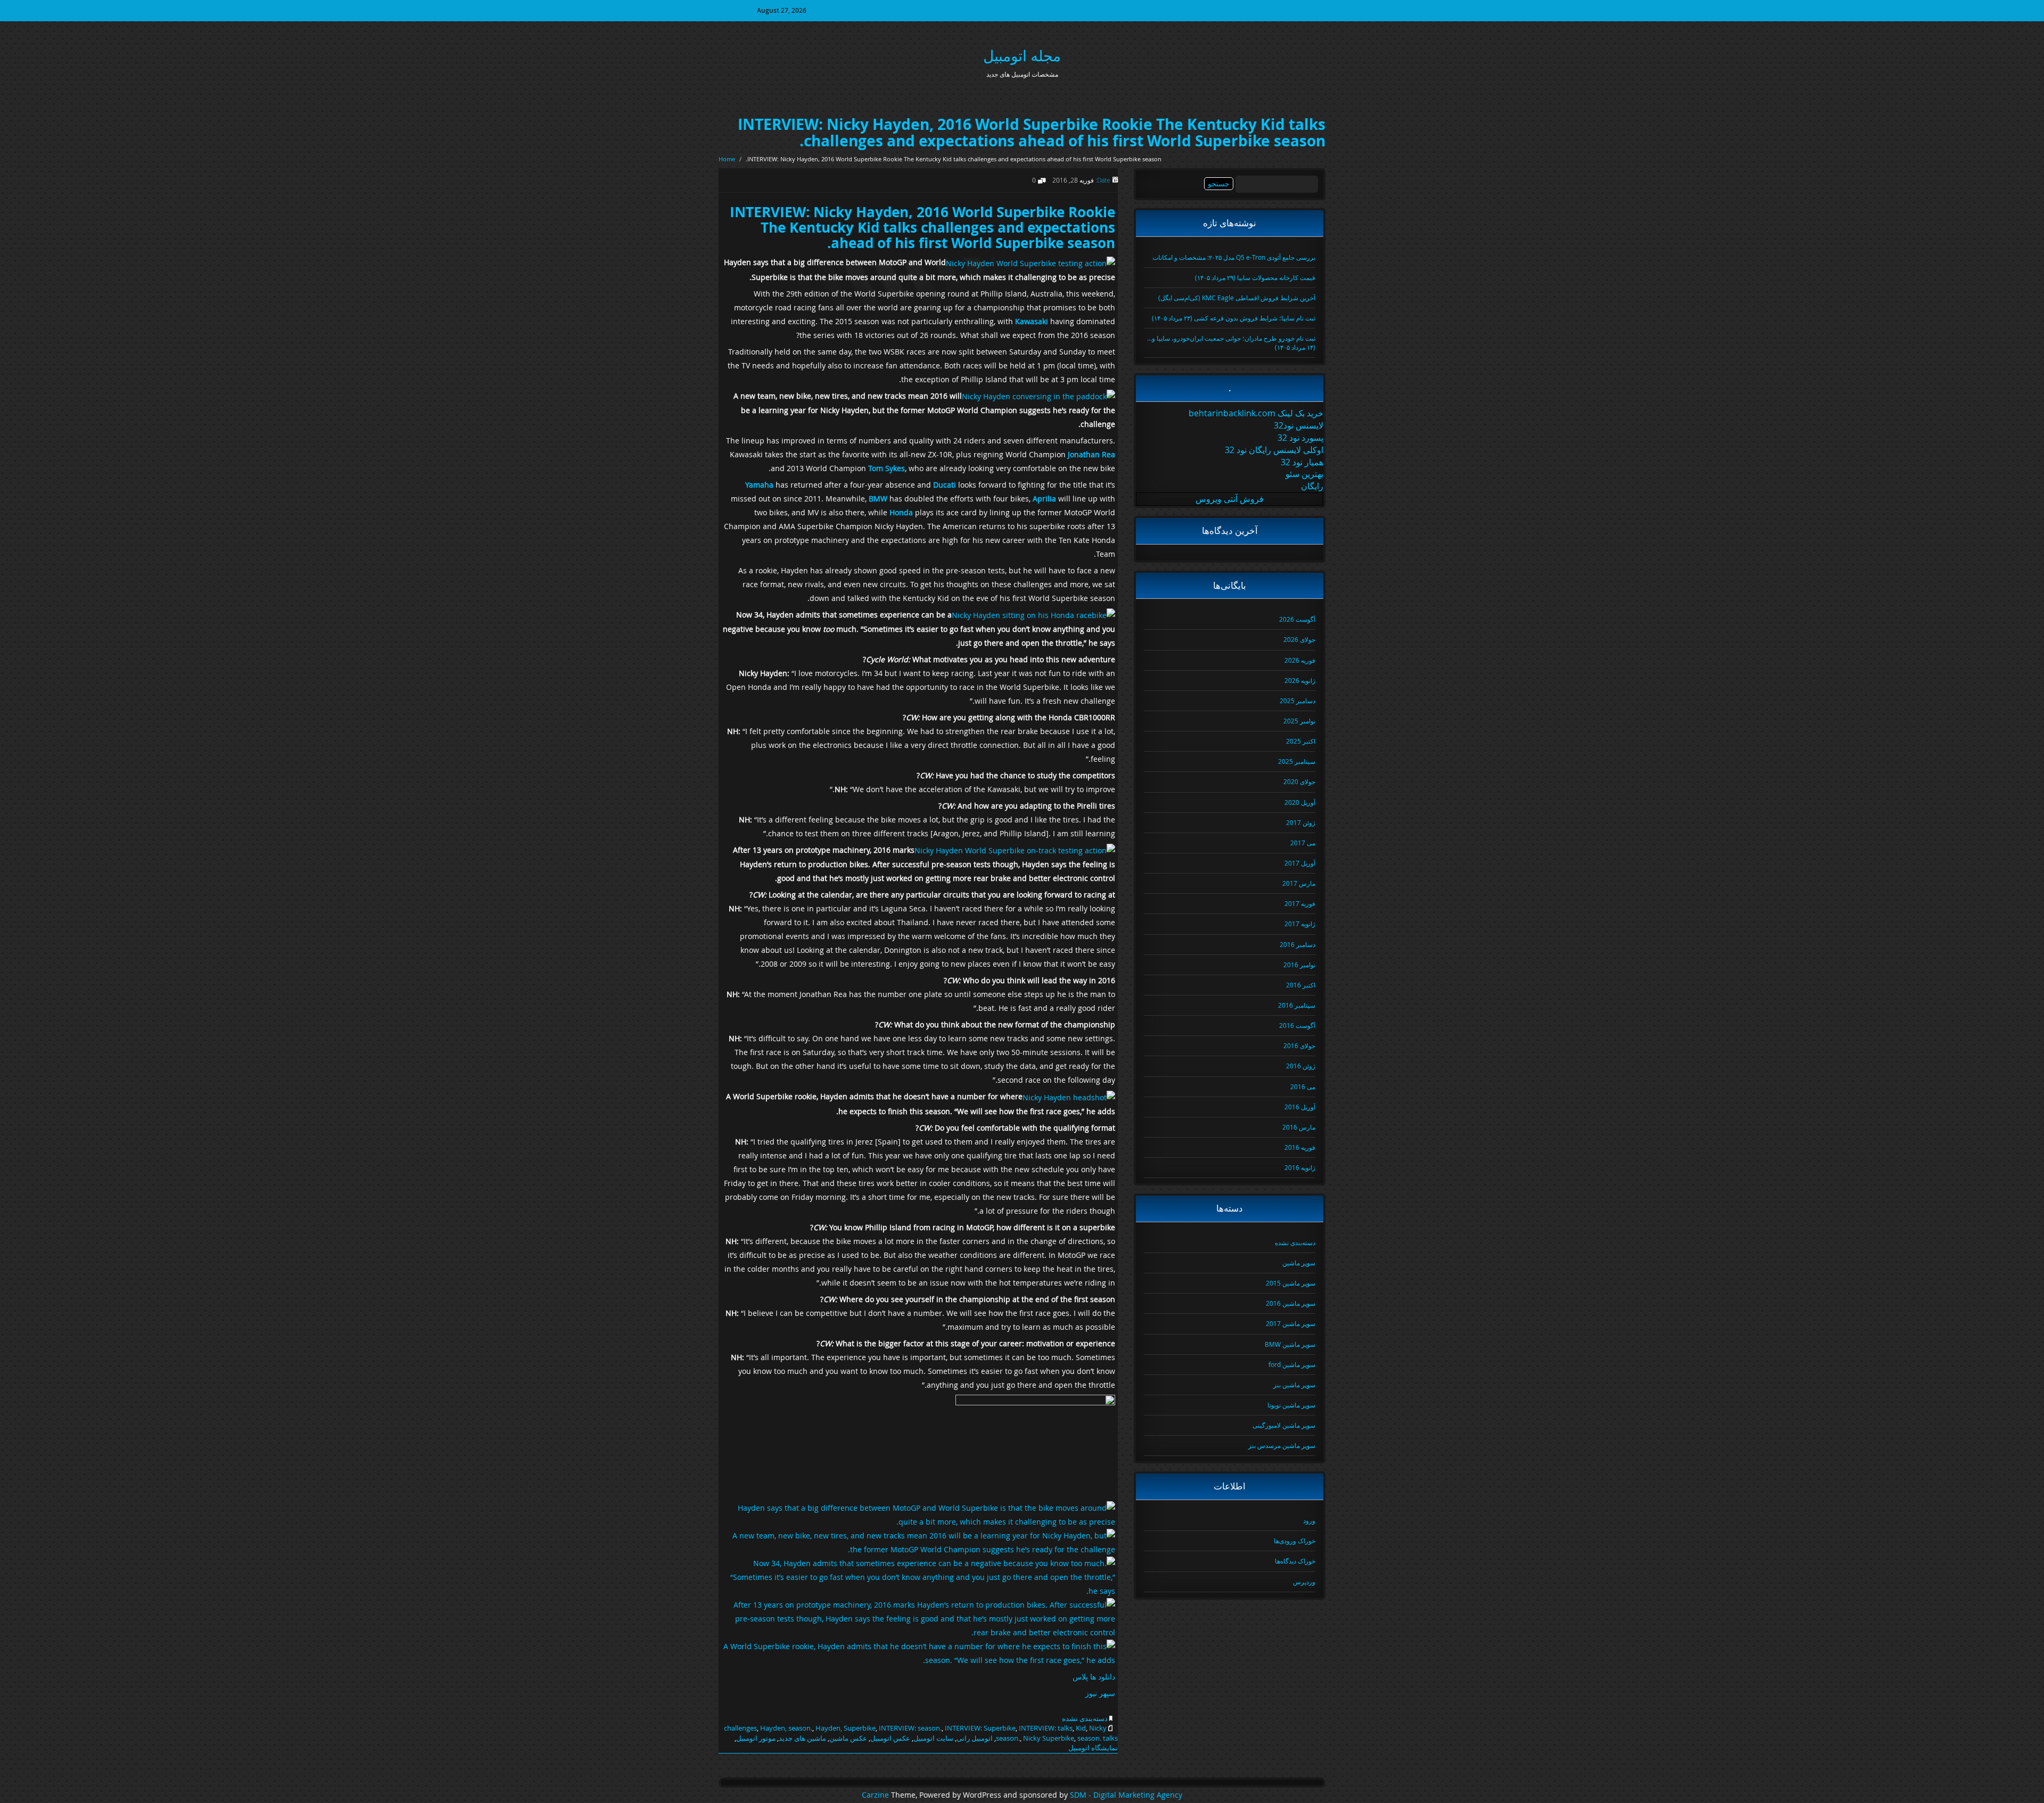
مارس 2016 (1299, 1127)
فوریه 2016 (1300, 1147)
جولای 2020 (1299, 781)
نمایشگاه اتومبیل (1093, 1748)
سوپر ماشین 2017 (1291, 1323)
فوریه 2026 (1300, 660)
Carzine (876, 1795)
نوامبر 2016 (1299, 965)
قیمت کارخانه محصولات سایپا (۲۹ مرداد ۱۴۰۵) (1255, 277)
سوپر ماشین (1299, 1263)
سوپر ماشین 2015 (1291, 1283)
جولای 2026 (1299, 639)
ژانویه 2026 (1300, 680)
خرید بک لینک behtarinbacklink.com (1256, 413)
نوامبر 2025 (1299, 721)
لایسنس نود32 (1299, 425)
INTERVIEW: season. (910, 1728)
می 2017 (1303, 843)
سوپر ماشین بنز (1294, 1385)
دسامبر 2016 (1297, 944)
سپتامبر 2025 (1297, 761)
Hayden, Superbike (846, 1728)
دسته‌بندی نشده (1085, 1718)
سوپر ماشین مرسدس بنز (1282, 1445)
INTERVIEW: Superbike (980, 1728)
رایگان (1312, 486)
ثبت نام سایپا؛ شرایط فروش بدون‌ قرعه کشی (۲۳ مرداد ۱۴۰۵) (1234, 318)
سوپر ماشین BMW (1290, 1344)
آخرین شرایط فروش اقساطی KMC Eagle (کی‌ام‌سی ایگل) (1237, 298)
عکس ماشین (848, 1738)
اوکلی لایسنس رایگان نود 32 (1274, 450)
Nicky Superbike (1049, 1738)
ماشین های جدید (802, 1738)
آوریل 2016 (1300, 1107)
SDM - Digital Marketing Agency (1126, 1795)
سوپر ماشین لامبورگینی (1284, 1425)
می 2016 (1303, 1086)
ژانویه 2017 (1300, 924)
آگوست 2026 (1297, 619)
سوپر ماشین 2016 (1291, 1303)
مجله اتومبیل (1022, 56)
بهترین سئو (1304, 474)
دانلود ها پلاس (1094, 1677)
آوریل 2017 (1300, 863)
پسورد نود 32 (1300, 438)
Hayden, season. (786, 1728)
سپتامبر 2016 (1297, 1005)
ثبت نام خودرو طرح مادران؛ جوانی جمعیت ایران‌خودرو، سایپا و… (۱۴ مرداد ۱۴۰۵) (1231, 343)
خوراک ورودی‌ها (1295, 1541)
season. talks (1098, 1738)
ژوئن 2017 (1301, 822)
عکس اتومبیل (890, 1738)
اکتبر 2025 (1301, 741)
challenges (740, 1728)
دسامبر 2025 (1297, 701)
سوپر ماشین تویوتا (1291, 1405)
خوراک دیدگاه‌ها (1295, 1561)
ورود (1309, 1520)
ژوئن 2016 (1301, 1066)
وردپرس (1304, 1582)
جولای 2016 (1299, 1045)
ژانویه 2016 (1300, 1167)
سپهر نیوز (1100, 1693)
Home (727, 159)
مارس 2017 (1299, 883)
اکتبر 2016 (1301, 985)
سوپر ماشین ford (1292, 1364)
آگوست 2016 (1297, 1025)
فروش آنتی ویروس (1230, 499)
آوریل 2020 (1300, 802)
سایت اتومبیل (933, 1738)
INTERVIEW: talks (1046, 1728)
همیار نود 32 (1302, 462)
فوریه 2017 (1300, 903)
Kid (1081, 1728)
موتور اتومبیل (756, 1738)
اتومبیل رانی (975, 1738)
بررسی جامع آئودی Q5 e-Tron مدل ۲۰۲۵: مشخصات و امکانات (1234, 257)
